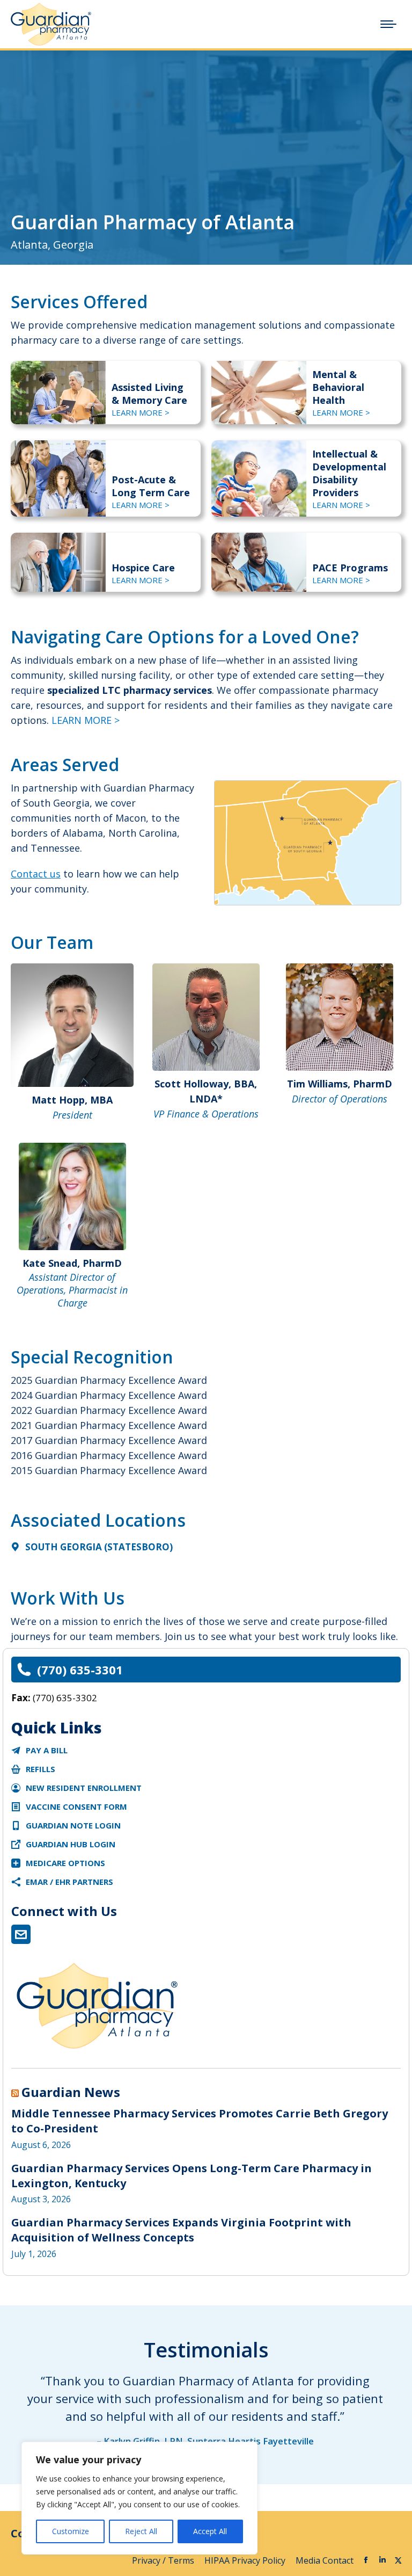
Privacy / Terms (164, 2560)
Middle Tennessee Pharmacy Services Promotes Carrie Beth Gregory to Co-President (200, 2121)
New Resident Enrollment (84, 1788)
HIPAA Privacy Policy (246, 2560)
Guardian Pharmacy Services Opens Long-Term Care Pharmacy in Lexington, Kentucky (192, 2176)
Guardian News (71, 2092)
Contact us (36, 874)
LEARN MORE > (141, 412)
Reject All (141, 2531)
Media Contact (325, 2560)
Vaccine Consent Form (76, 1806)
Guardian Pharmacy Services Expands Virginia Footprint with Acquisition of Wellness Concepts (181, 2230)
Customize (71, 2531)
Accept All (210, 2531)
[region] (139, 2498)
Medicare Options (65, 1863)
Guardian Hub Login (71, 1844)
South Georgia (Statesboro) (99, 1547)
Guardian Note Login (73, 1825)
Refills (41, 1769)
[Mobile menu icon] (388, 24)
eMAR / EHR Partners (69, 1882)
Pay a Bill (47, 1750)
